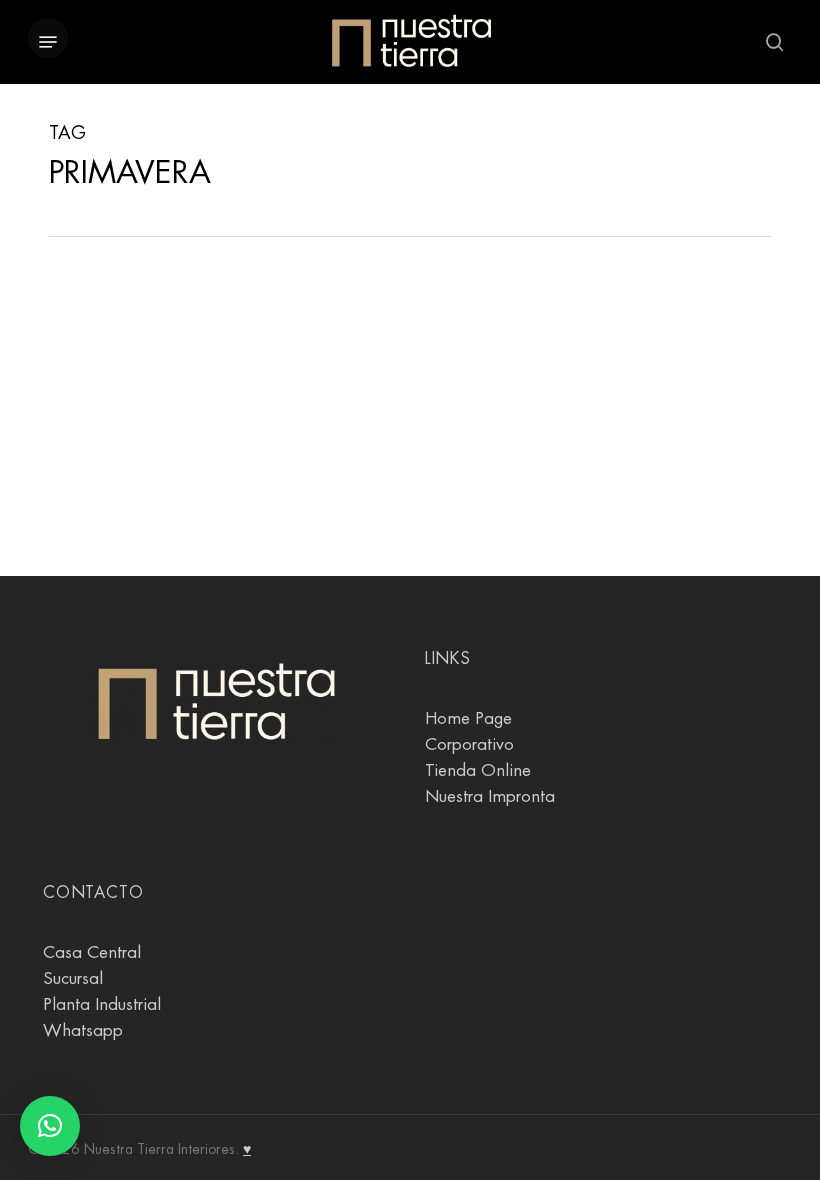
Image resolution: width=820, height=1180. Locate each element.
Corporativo (469, 744)
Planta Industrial (102, 1004)
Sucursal (73, 978)
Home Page (468, 718)
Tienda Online (478, 770)
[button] (48, 42)
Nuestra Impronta (490, 796)
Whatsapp (83, 1030)
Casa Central (92, 952)
